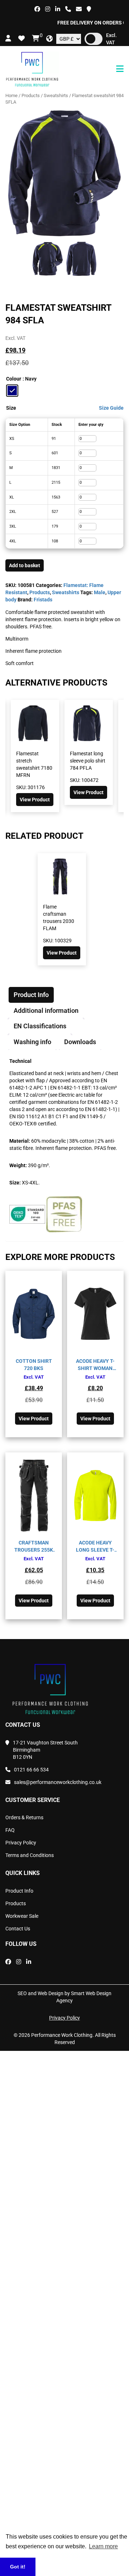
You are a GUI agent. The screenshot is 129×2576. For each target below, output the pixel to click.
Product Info (19, 1891)
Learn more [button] (103, 2546)
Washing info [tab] (32, 1042)
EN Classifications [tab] (40, 1026)
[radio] (12, 391)
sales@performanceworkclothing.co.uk (58, 1782)
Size (11, 408)
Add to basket (25, 565)
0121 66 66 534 (31, 1770)
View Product (35, 800)
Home (11, 95)
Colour (14, 379)
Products (31, 95)
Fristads (43, 600)
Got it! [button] (18, 2567)
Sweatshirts (56, 95)
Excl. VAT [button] (111, 39)
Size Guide (111, 408)
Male (100, 592)
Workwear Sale (22, 1916)
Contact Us (18, 1929)
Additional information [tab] (46, 1011)
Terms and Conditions (30, 1855)
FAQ (10, 1830)
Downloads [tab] (80, 1042)
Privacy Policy (21, 1843)
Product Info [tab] (31, 995)
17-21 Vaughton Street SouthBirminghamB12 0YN (45, 1750)
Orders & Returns (24, 1817)
